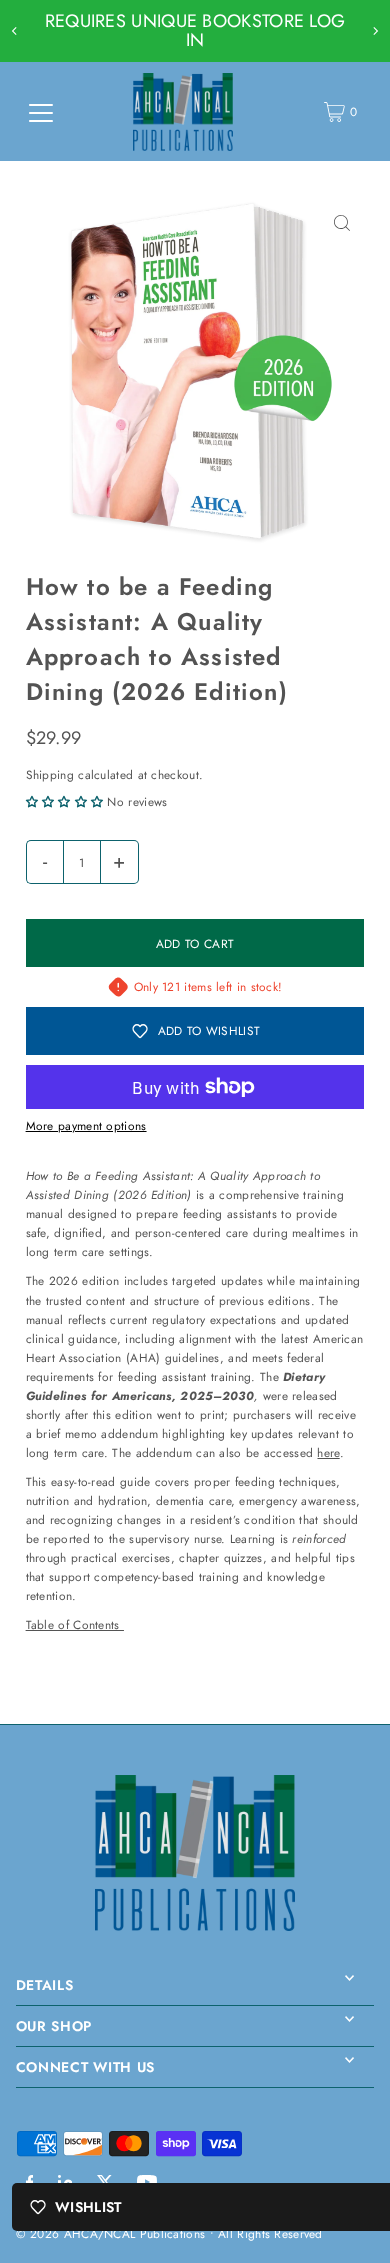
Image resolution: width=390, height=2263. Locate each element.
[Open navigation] (41, 112)
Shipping (50, 774)
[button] (67, 801)
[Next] (375, 31)
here (328, 1452)
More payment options (86, 1125)
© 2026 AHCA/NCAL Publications (111, 2233)
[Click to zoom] (341, 223)
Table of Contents (75, 1624)
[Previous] (15, 31)
